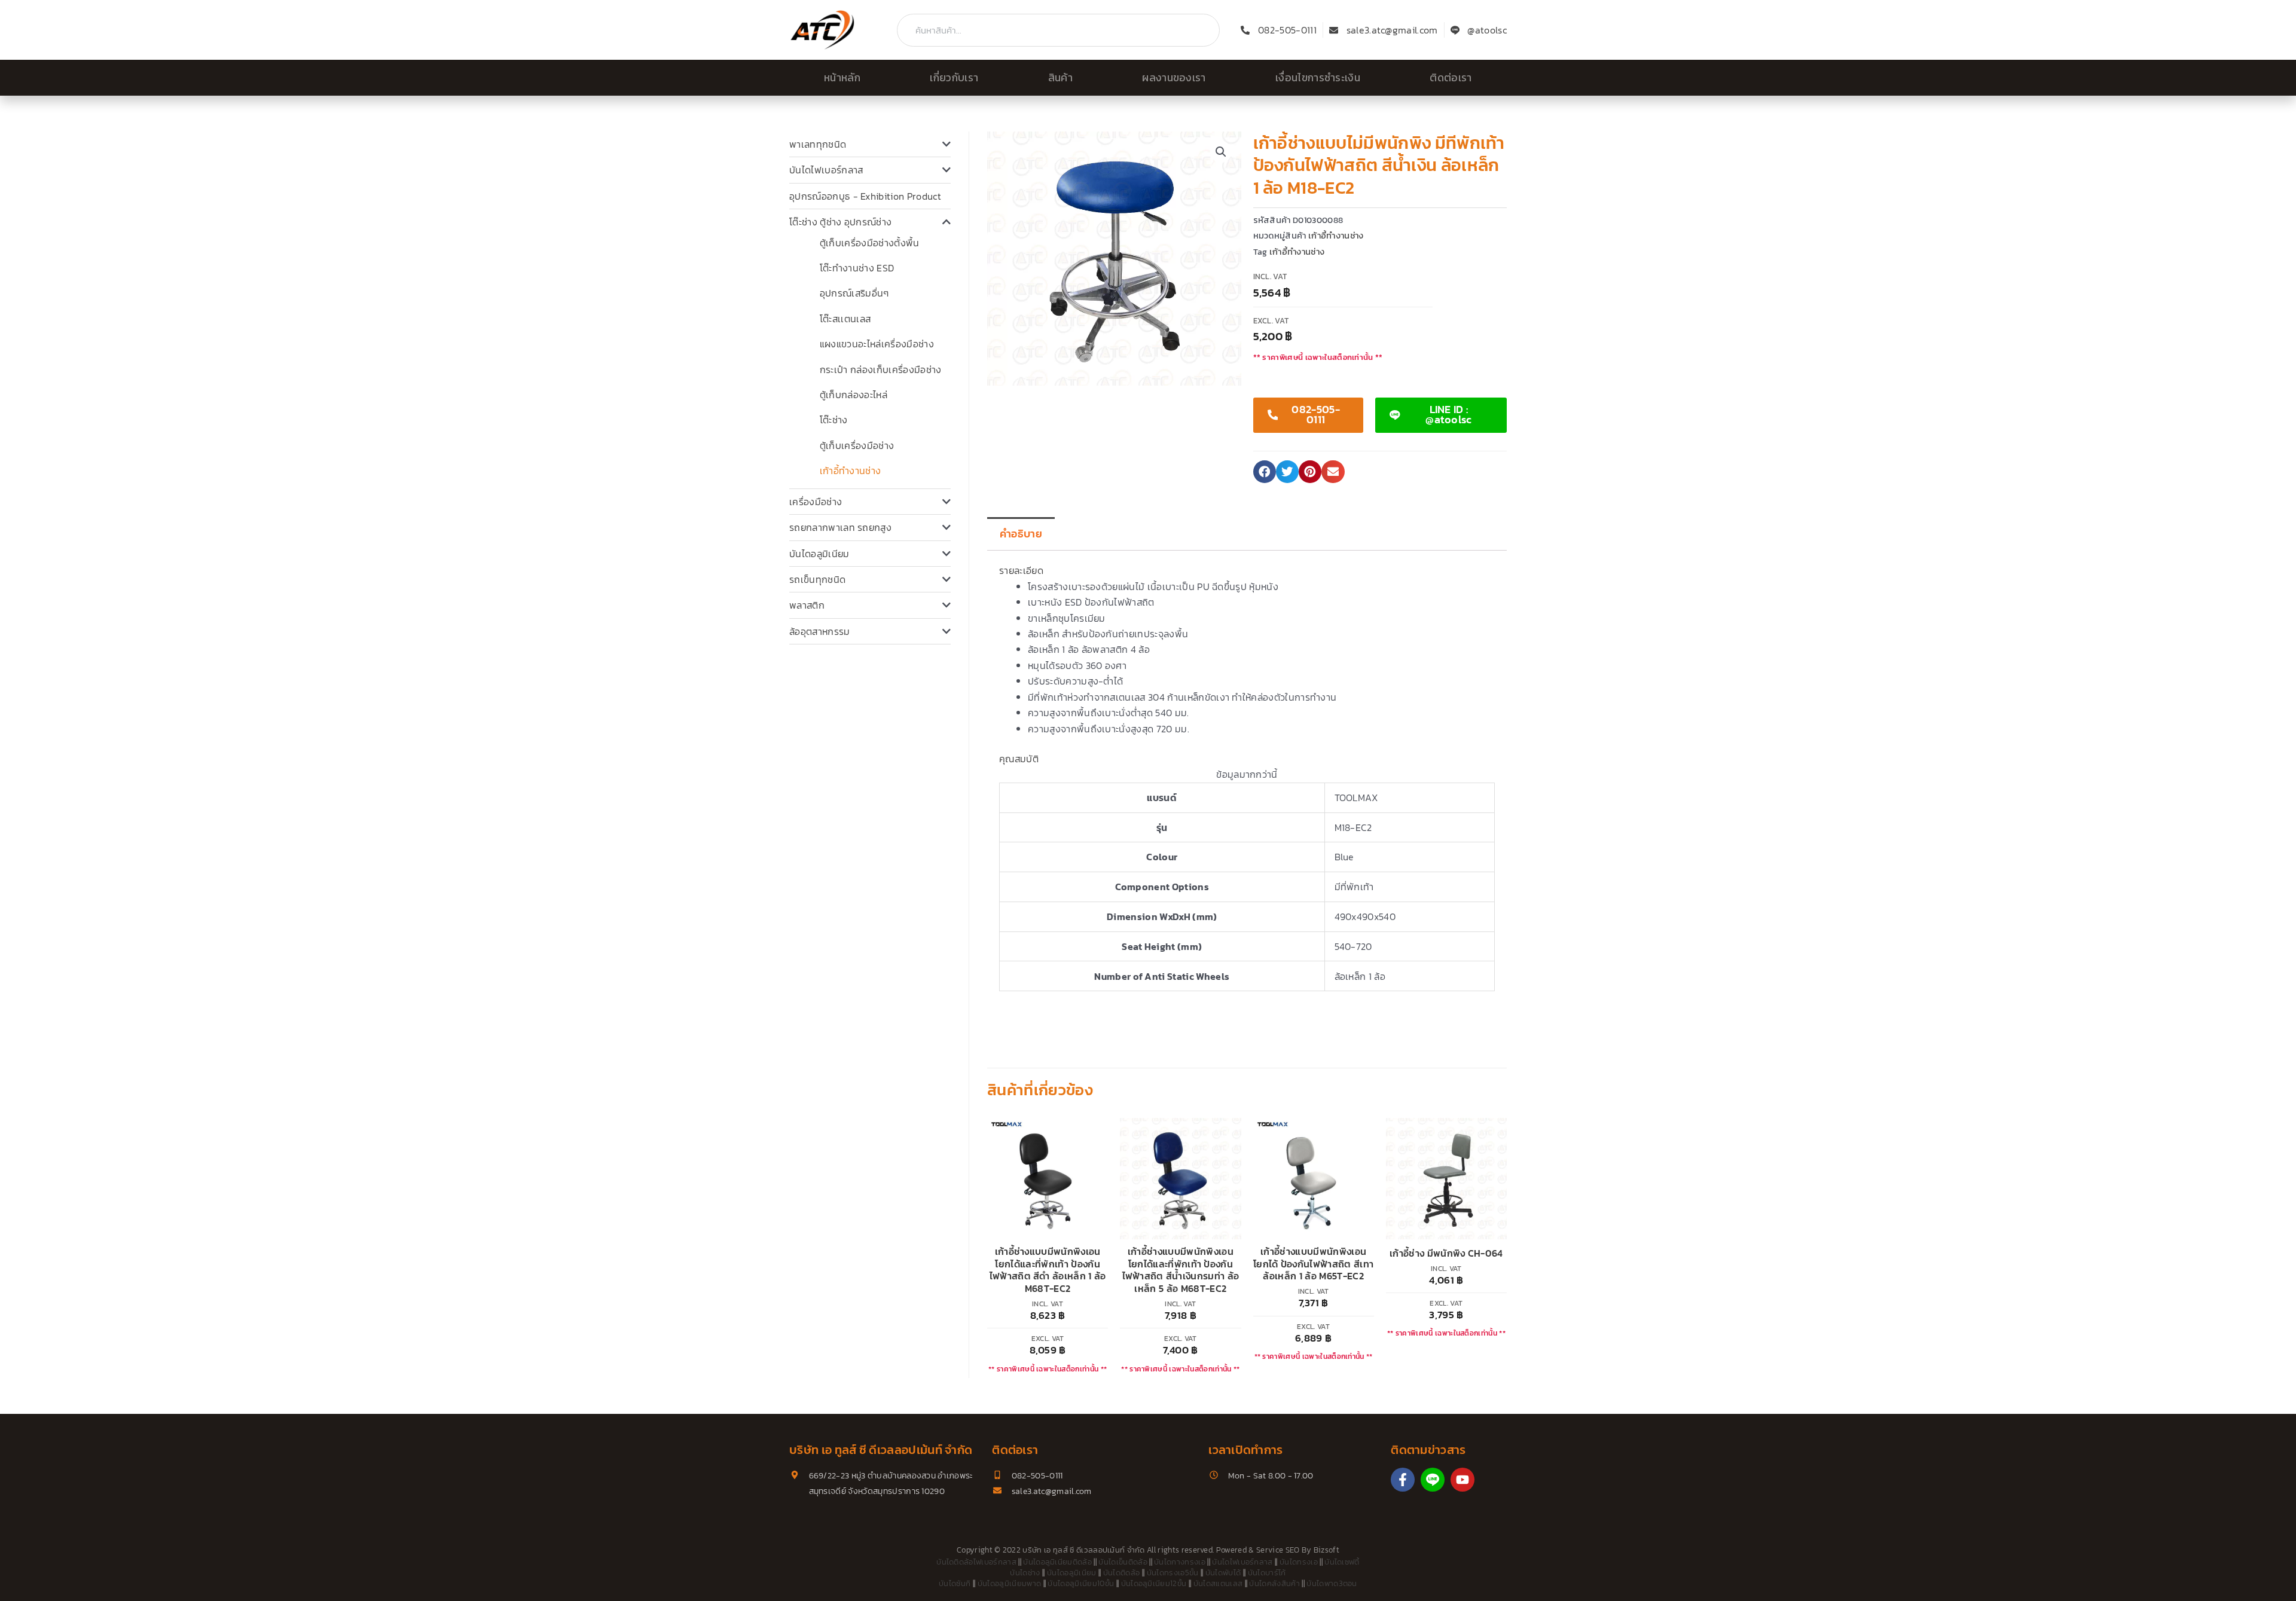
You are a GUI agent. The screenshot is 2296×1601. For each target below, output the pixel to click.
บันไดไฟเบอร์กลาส (826, 170)
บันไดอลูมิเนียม (819, 554)
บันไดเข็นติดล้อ (1123, 1562)
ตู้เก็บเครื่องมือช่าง (857, 445)
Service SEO (1278, 1550)
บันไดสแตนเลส (1218, 1583)
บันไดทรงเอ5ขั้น (1173, 1573)
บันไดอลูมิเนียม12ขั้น (1154, 1583)
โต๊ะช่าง (834, 420)
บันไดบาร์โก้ (1267, 1573)
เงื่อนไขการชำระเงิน (1318, 78)
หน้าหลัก (842, 78)
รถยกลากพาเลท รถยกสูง (840, 527)
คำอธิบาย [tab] (1021, 534)
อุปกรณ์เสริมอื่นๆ (854, 293)
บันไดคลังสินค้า (1274, 1583)
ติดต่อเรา (1451, 78)
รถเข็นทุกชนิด (817, 579)
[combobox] (1058, 30)
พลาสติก (807, 605)
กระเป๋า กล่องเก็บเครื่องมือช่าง (881, 369)
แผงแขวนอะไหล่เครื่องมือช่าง (877, 344)
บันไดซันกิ (955, 1583)
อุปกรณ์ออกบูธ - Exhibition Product (865, 196)
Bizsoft (1326, 1550)
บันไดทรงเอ (1299, 1562)
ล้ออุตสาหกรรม (820, 631)
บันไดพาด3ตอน (1332, 1583)
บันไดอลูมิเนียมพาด (1009, 1583)
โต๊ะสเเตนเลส (845, 319)
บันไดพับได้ (1223, 1573)
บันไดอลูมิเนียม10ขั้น (1081, 1583)
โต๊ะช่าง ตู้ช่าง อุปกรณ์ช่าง (840, 222)
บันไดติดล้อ (1122, 1573)
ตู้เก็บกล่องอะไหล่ (854, 395)
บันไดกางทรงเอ (1180, 1562)
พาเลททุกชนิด (818, 144)
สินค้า (1060, 78)
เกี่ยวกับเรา (954, 78)
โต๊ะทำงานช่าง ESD (857, 268)
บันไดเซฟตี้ (1342, 1562)
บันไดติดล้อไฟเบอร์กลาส (976, 1562)
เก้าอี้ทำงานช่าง (851, 470)
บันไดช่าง (1025, 1573)
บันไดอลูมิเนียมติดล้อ (1057, 1562)
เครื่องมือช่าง (816, 502)
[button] (1221, 152)
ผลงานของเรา (1174, 78)
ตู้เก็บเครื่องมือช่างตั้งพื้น (870, 243)
